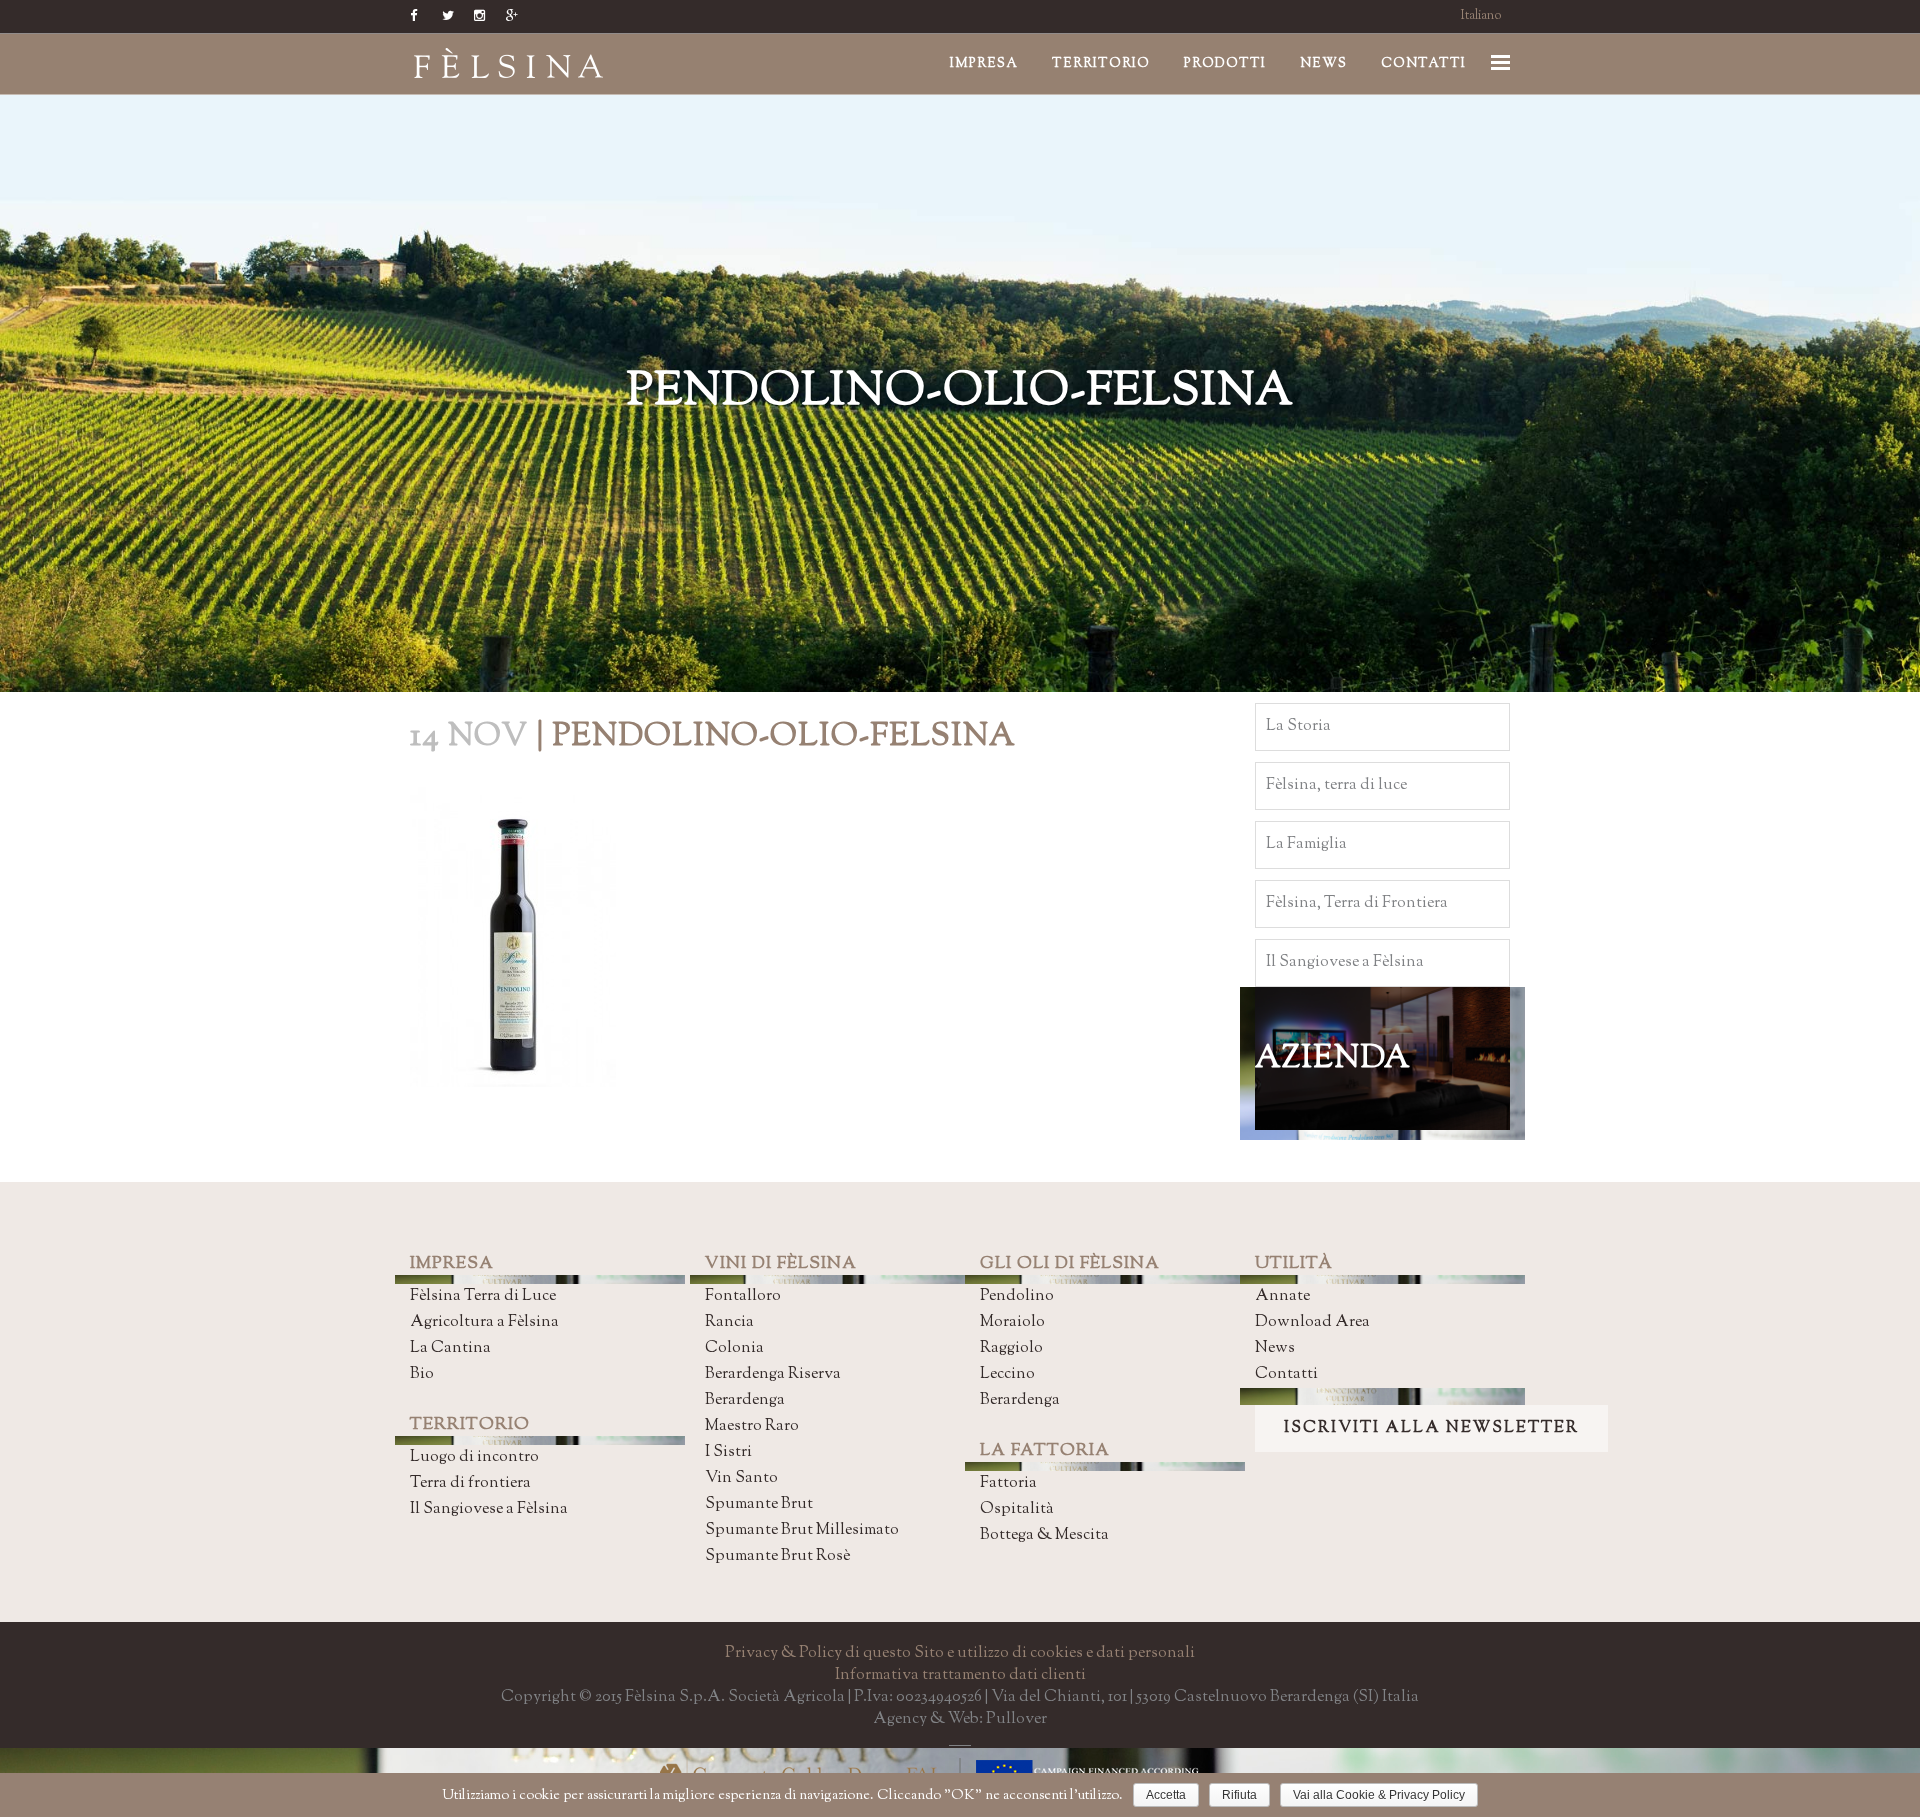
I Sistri (728, 1452)
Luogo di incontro (474, 1457)
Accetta (1166, 1795)
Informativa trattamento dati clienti (960, 1675)
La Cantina (450, 1348)
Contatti (1286, 1374)
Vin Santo (741, 1478)
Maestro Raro (752, 1426)
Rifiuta (1239, 1795)
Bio (422, 1374)
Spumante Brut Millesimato (802, 1530)
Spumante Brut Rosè (777, 1556)
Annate (1282, 1296)
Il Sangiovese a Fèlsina (489, 1509)
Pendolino (1017, 1296)
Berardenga (745, 1400)
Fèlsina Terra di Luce (483, 1296)
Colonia (734, 1348)
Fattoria (1008, 1483)
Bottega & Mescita (1044, 1535)
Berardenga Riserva (773, 1374)
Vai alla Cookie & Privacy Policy (1379, 1795)
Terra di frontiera (470, 1483)
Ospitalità (1017, 1509)
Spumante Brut (759, 1504)
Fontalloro (743, 1296)
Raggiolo (1011, 1348)
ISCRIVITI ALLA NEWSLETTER (1431, 1428)
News (1275, 1348)
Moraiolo (1012, 1322)
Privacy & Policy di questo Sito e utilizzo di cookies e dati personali (960, 1653)
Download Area (1312, 1322)
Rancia (729, 1322)
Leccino (1007, 1374)
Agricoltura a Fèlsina (484, 1322)
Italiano (1481, 16)
